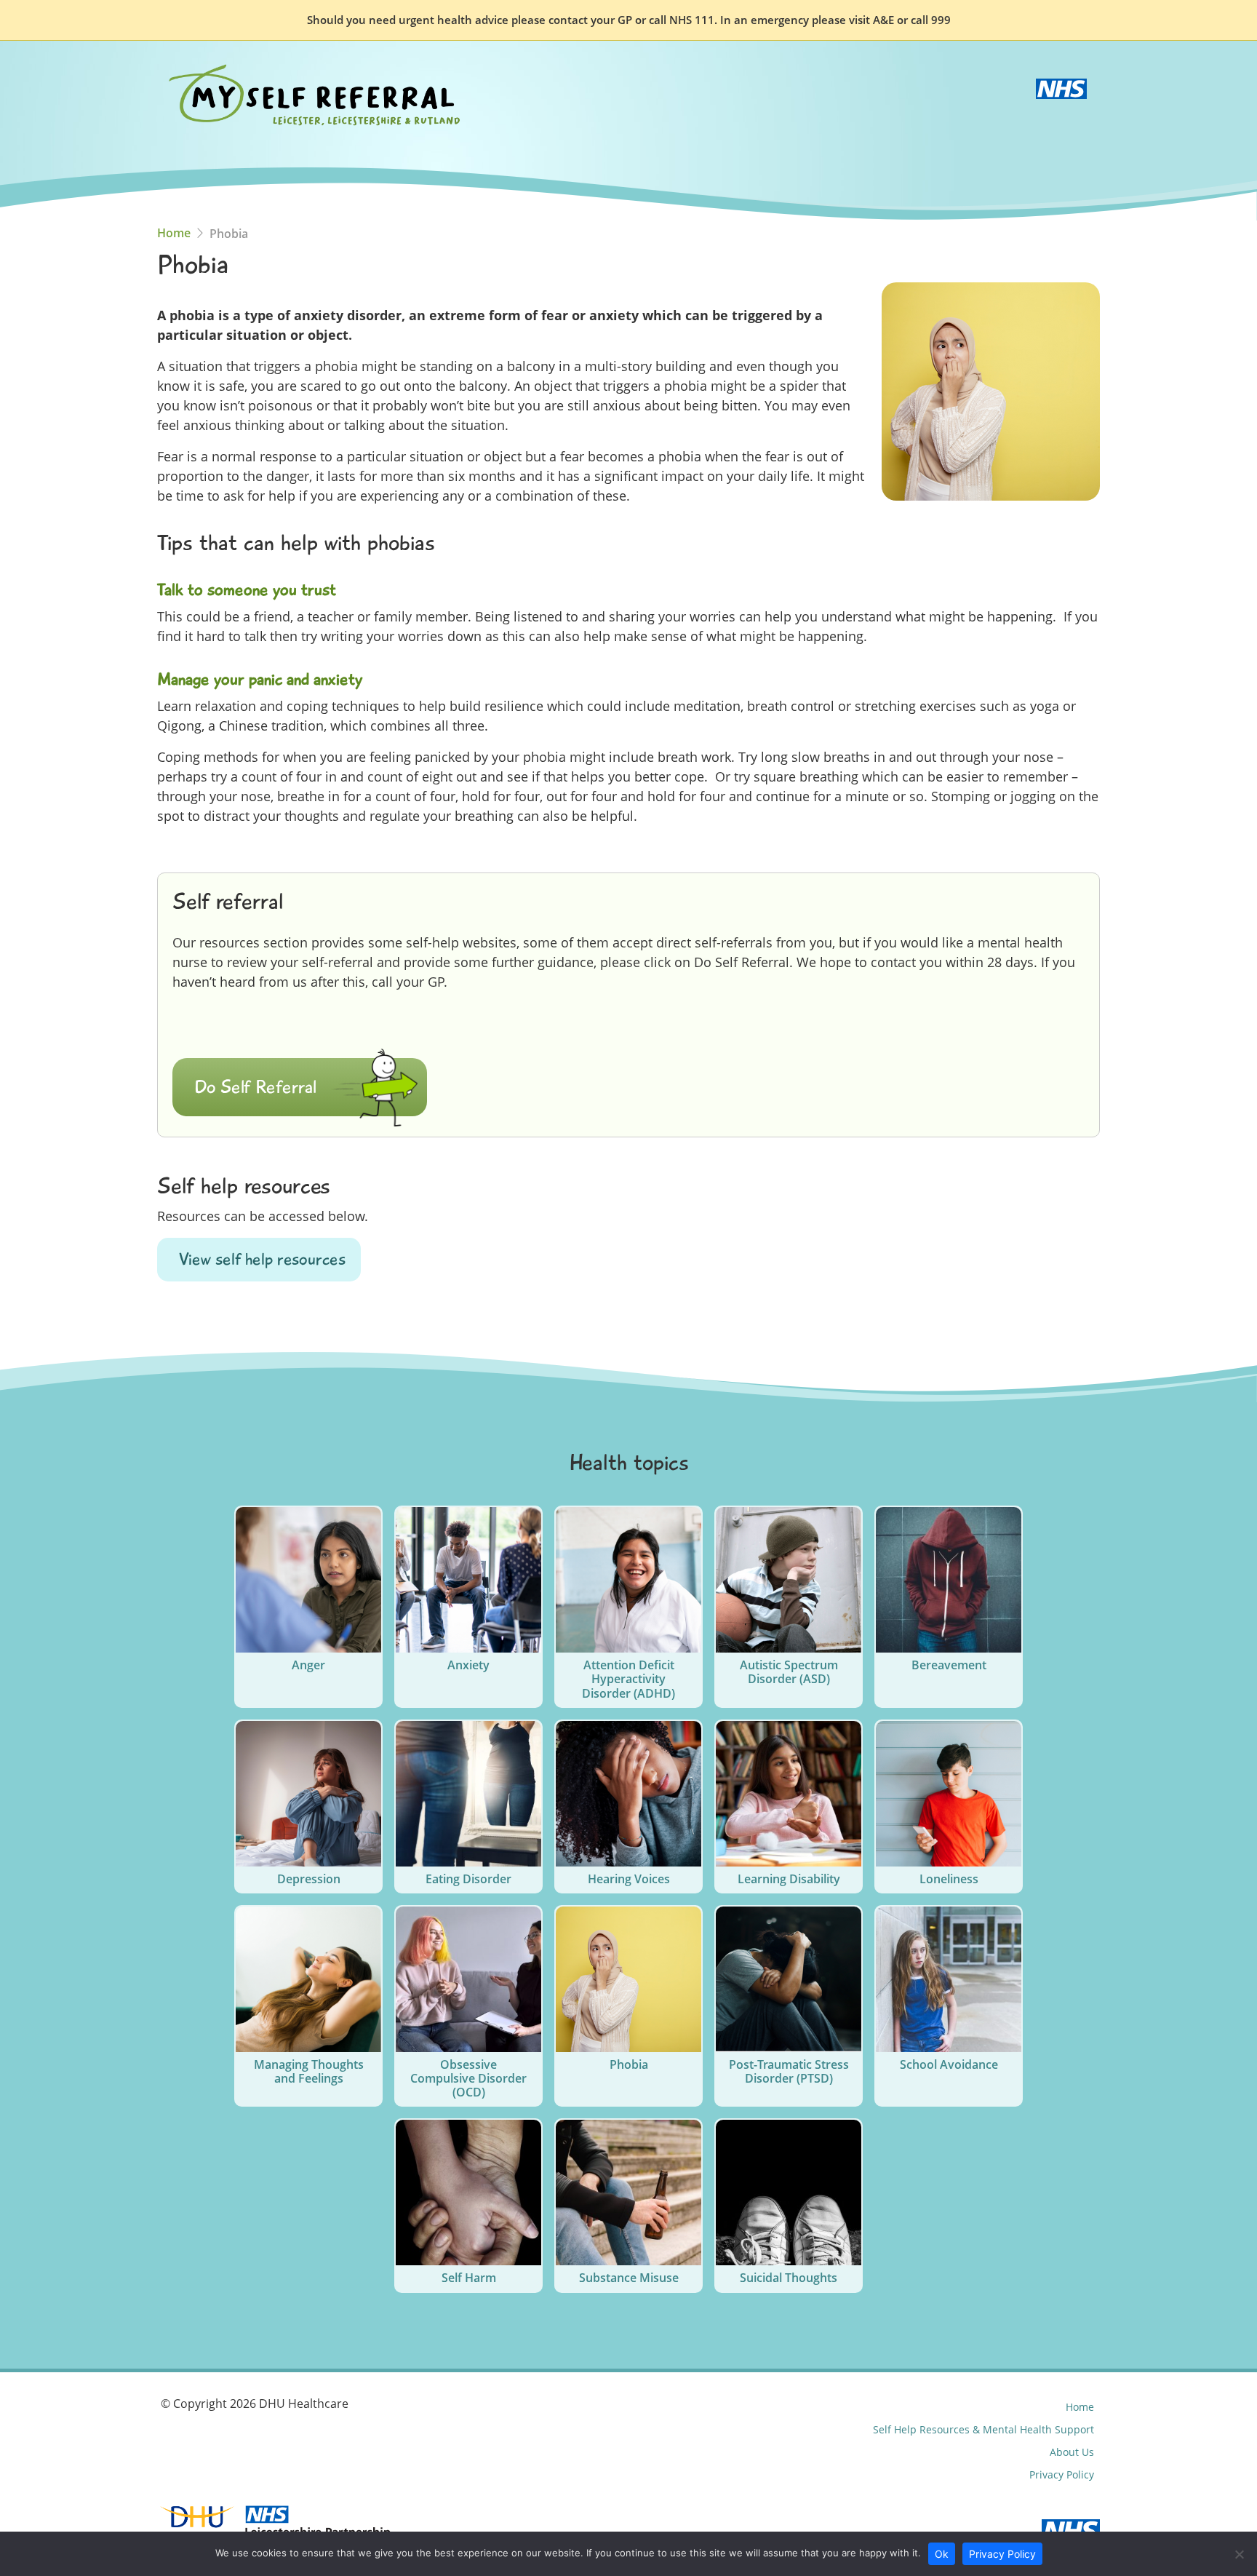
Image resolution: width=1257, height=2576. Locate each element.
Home (174, 233)
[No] (1239, 2554)
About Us (1072, 2452)
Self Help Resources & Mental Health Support (983, 2429)
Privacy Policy (1062, 2474)
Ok (942, 2554)
